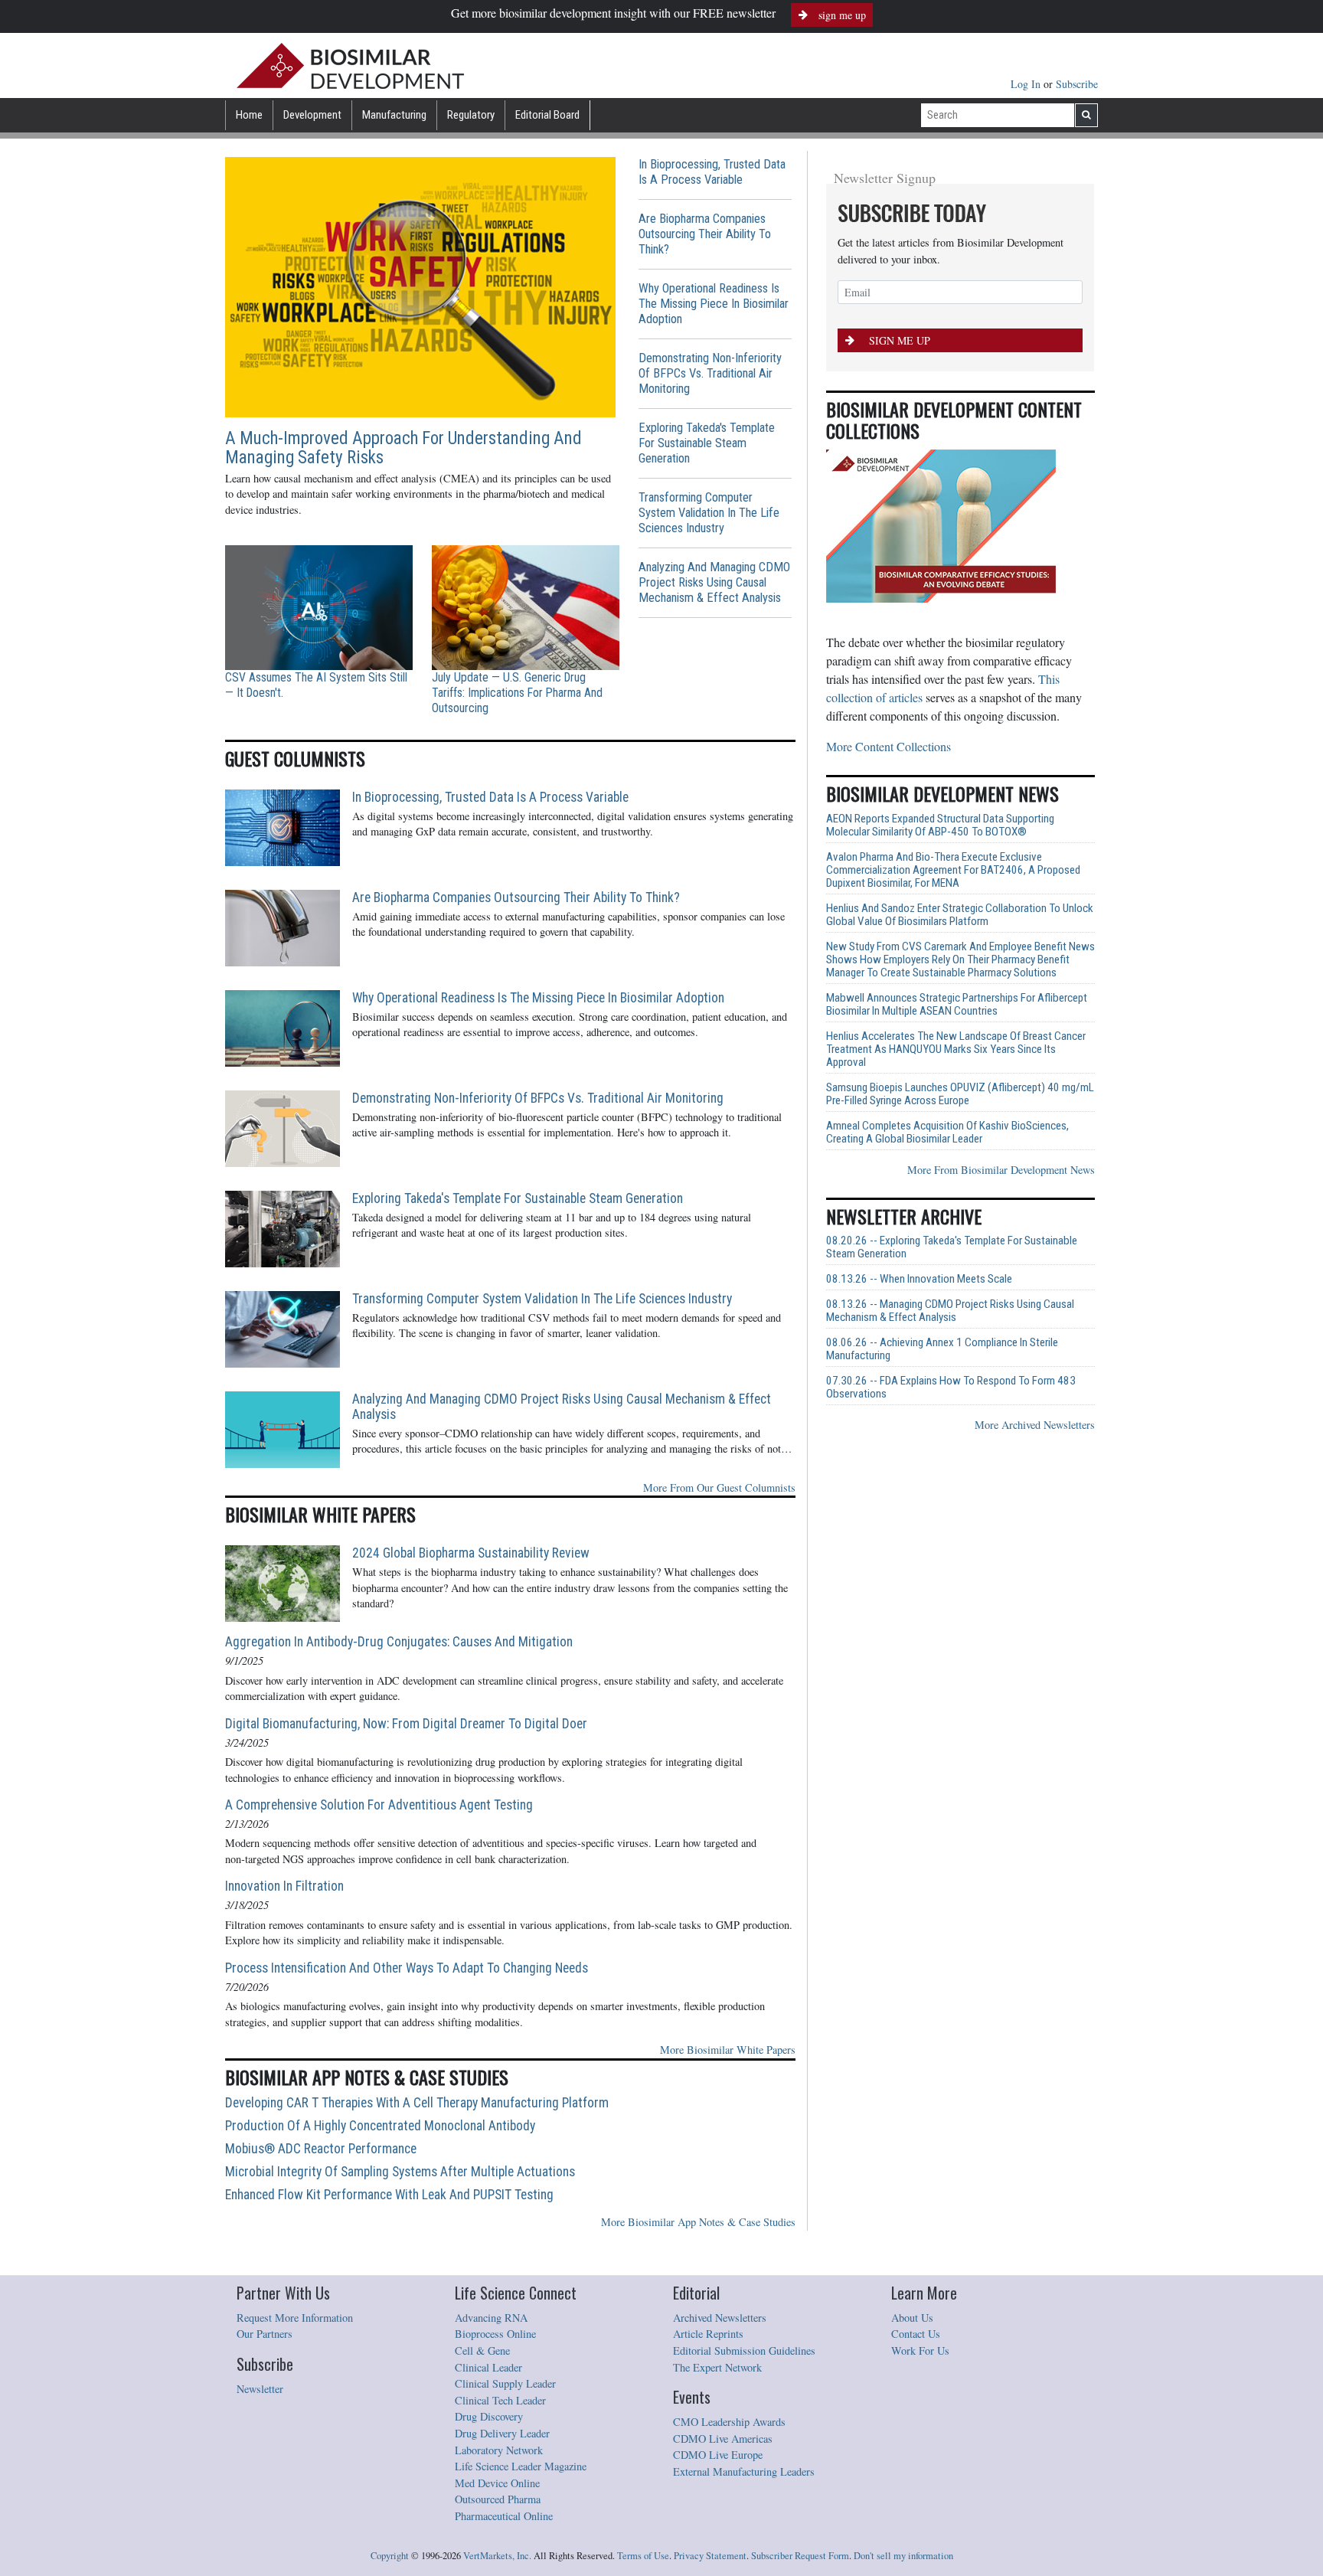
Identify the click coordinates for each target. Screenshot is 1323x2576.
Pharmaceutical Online (504, 2516)
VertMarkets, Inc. (497, 2556)
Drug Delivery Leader (502, 2433)
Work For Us (920, 2350)
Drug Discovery (489, 2416)
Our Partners (265, 2334)
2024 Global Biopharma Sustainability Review (471, 1553)
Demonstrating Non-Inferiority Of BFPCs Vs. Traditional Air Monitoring (710, 373)
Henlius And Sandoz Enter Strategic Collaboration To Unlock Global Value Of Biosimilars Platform (960, 915)
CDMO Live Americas (723, 2439)
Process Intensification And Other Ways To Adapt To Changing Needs (407, 1968)
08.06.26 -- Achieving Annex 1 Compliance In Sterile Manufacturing (942, 1349)
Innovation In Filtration (284, 1886)
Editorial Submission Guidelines (744, 2350)
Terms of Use (643, 2556)
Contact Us (916, 2334)
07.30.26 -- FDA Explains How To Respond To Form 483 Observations (951, 1388)
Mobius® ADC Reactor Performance (321, 2149)
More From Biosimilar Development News (1001, 1170)
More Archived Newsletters (1035, 1425)
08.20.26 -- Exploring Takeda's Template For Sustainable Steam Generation (952, 1247)
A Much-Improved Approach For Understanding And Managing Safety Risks (403, 448)
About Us (912, 2318)
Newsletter (260, 2389)
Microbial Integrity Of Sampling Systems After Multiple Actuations (400, 2172)
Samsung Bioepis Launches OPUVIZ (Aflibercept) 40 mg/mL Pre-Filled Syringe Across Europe (960, 1094)
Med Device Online (497, 2483)
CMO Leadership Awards (729, 2422)
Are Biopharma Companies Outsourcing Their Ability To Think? (705, 234)
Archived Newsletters (720, 2318)
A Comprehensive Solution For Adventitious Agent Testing (379, 1805)
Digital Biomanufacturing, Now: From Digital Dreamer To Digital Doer (406, 1724)
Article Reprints (708, 2334)
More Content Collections (889, 746)
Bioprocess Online (495, 2334)
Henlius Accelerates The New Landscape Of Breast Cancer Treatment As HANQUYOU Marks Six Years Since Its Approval (956, 1049)
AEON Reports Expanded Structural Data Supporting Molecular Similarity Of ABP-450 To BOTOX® (940, 825)
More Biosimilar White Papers (728, 2050)
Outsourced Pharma (498, 2499)
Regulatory (471, 115)
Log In (1027, 84)
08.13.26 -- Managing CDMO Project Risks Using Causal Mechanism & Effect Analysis (950, 1311)
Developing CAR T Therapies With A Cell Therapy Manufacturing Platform (417, 2103)
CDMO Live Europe (718, 2455)
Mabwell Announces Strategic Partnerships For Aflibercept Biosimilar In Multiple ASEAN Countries (957, 1005)
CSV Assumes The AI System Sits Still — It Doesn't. (316, 685)
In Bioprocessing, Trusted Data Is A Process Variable (712, 172)
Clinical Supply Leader (505, 2383)
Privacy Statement (710, 2556)
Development (312, 115)
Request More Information (295, 2318)
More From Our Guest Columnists (719, 1487)
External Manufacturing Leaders (744, 2471)
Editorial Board (547, 115)
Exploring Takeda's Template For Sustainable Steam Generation (707, 443)
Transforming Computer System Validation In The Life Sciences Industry (709, 513)
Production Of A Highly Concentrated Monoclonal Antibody (380, 2126)
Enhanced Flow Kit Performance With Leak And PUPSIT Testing (389, 2195)
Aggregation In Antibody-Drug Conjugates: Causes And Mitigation (399, 1642)
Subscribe (1077, 84)
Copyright (390, 2556)
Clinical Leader (488, 2367)
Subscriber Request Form (800, 2556)
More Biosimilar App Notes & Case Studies (698, 2222)
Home (249, 115)
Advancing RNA (491, 2318)
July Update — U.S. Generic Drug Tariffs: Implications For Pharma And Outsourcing (517, 693)
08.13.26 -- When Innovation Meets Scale (919, 1279)
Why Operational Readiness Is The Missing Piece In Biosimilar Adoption (714, 304)
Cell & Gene (482, 2350)
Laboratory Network (499, 2450)
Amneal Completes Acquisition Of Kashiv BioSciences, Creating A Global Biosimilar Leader (947, 1133)
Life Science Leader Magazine (521, 2466)
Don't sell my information (903, 2556)
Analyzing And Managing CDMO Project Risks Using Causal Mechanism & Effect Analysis (714, 582)
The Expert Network (717, 2367)
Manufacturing (394, 115)
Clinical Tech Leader (500, 2400)
